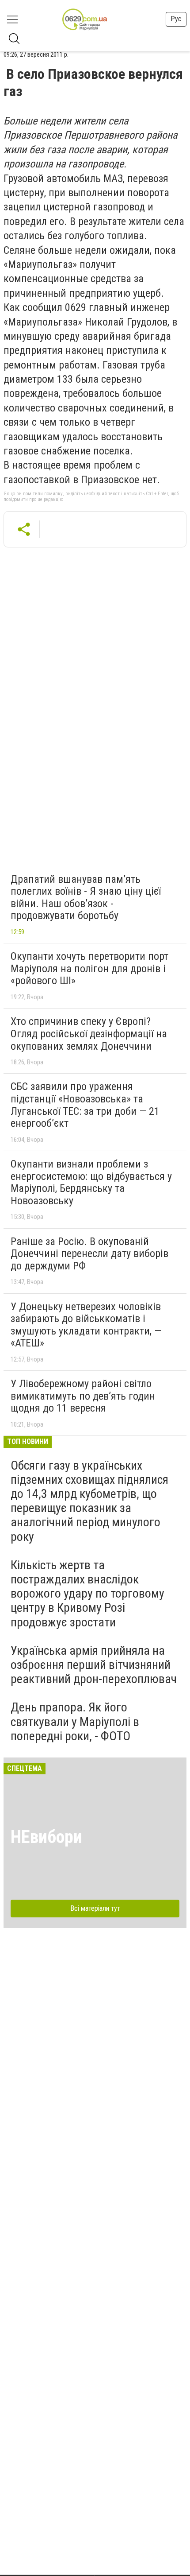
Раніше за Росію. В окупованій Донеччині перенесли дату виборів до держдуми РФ (89, 1254)
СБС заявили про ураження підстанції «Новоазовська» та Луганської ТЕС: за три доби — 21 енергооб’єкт (85, 1105)
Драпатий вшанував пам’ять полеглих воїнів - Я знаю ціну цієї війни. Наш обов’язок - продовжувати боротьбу (86, 898)
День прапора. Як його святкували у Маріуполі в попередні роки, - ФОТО (75, 1721)
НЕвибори (46, 1837)
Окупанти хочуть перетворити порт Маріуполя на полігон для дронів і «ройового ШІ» (89, 968)
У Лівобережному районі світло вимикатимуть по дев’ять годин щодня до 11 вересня (83, 1396)
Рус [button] (176, 19)
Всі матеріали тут (95, 1908)
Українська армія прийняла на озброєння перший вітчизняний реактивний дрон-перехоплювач (94, 1665)
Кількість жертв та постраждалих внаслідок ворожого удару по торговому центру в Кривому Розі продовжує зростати (87, 1594)
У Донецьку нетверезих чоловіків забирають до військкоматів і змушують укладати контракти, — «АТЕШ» (86, 1325)
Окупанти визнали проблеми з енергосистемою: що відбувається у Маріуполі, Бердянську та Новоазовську (91, 1182)
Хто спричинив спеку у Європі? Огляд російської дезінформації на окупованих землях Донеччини (89, 1034)
